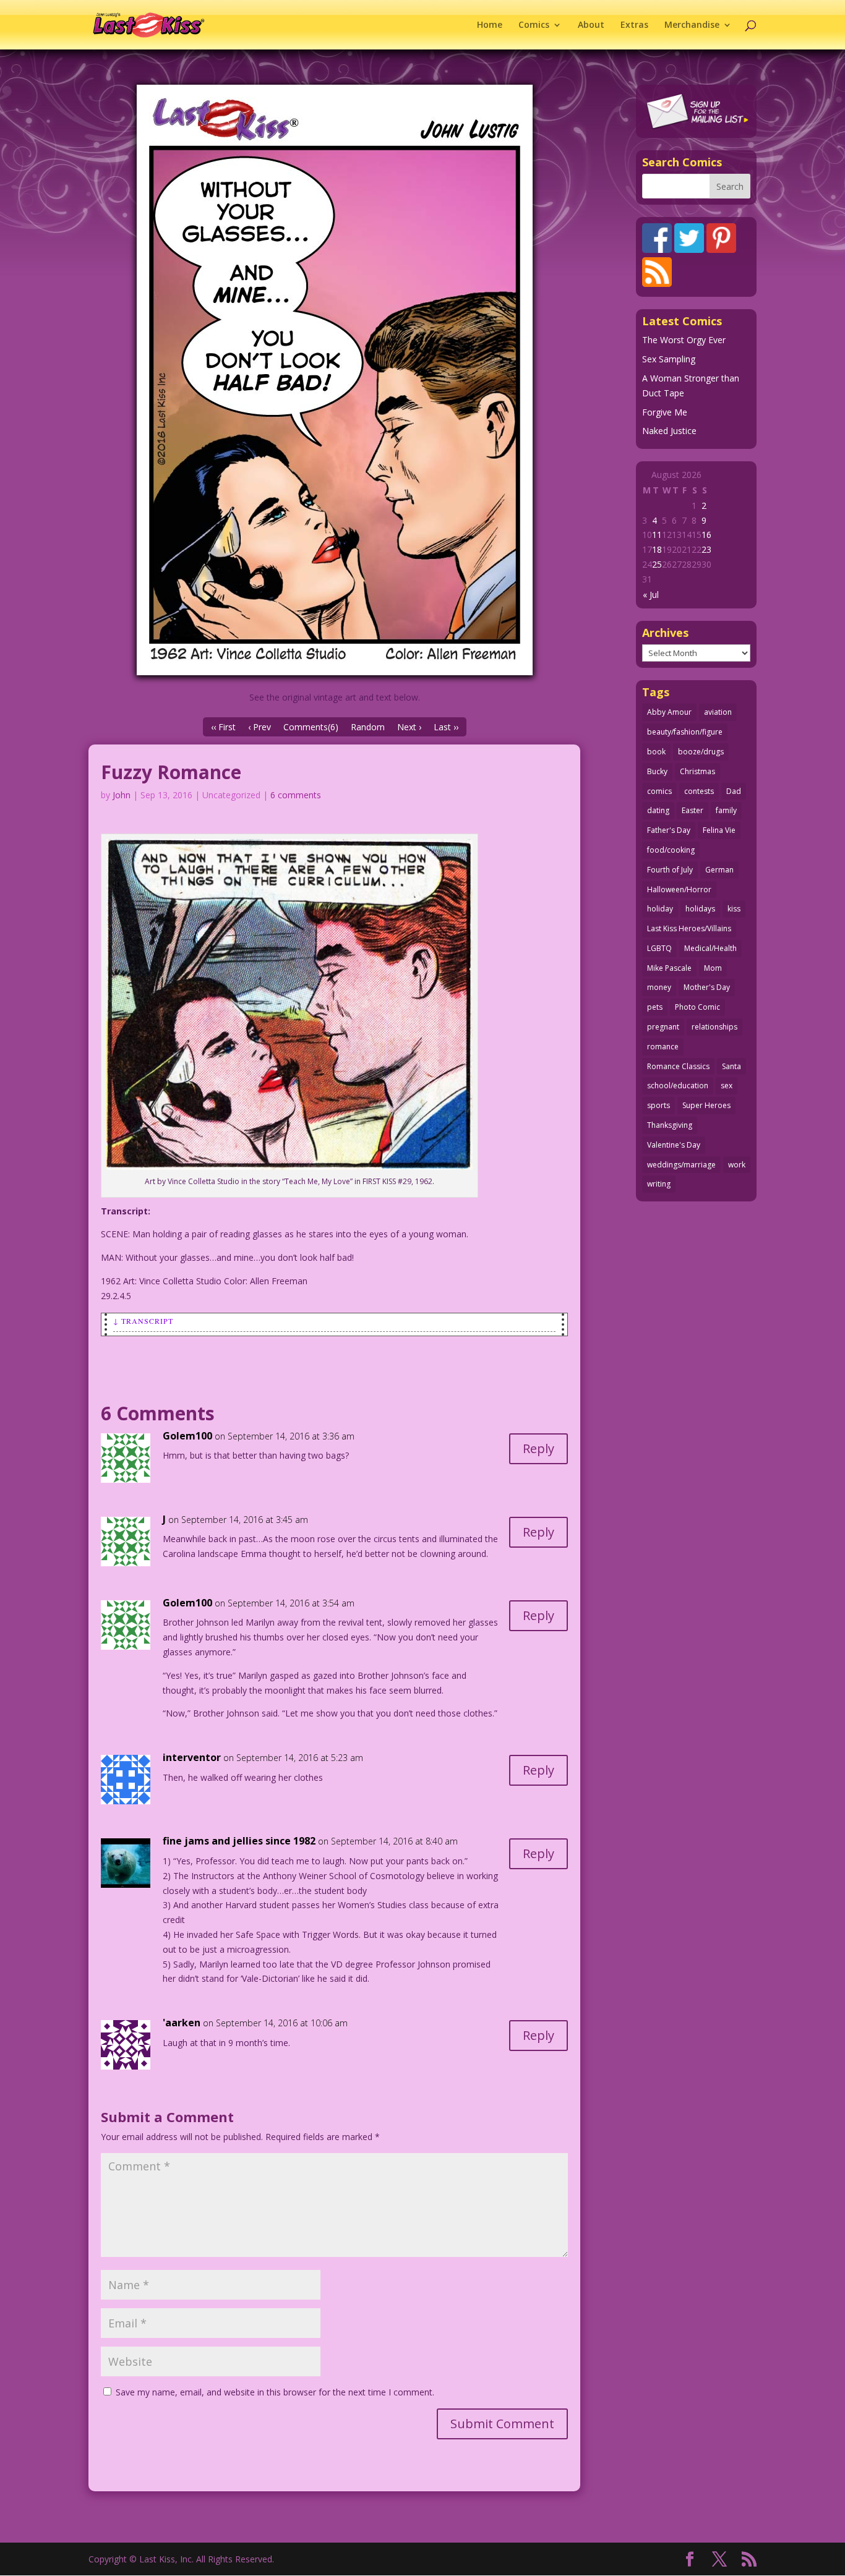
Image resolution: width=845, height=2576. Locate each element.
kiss (734, 909)
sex (727, 1085)
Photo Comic (697, 1007)
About (591, 25)
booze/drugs (701, 752)
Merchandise (692, 25)
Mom (713, 968)
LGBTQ (659, 948)
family (726, 810)
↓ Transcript (143, 1321)
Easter (693, 810)
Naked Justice (669, 431)
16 (706, 535)
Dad (734, 791)
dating (658, 810)
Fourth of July (670, 870)
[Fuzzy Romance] (334, 380)
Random (368, 727)
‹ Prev (260, 727)
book (656, 752)
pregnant (663, 1027)
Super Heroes (706, 1105)
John (122, 795)
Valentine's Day (674, 1145)
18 (657, 549)
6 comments (296, 795)
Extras (634, 25)
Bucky (657, 771)
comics (659, 791)
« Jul (651, 595)
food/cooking (671, 850)
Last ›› (446, 727)
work (737, 1165)
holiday (660, 909)
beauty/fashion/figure (685, 732)
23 (706, 549)
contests (699, 791)
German (719, 870)
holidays (700, 909)
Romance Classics (678, 1066)
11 (657, 535)
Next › (409, 727)
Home (490, 25)
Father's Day (669, 830)
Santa (731, 1066)
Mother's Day (707, 987)
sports (658, 1105)
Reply (538, 1448)
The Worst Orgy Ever (684, 340)
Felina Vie (719, 830)
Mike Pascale (669, 968)
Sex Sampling (669, 359)
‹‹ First (223, 727)
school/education (678, 1085)
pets (655, 1007)
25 (657, 564)
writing (659, 1184)
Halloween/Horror (679, 889)
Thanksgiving (670, 1125)
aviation (718, 712)
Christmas (697, 771)
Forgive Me (665, 412)
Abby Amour (669, 712)
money (659, 987)
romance (663, 1047)
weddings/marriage (681, 1165)
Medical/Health (710, 948)
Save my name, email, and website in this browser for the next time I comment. (275, 2392)
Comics (534, 25)
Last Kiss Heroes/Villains (689, 928)
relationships (714, 1027)
